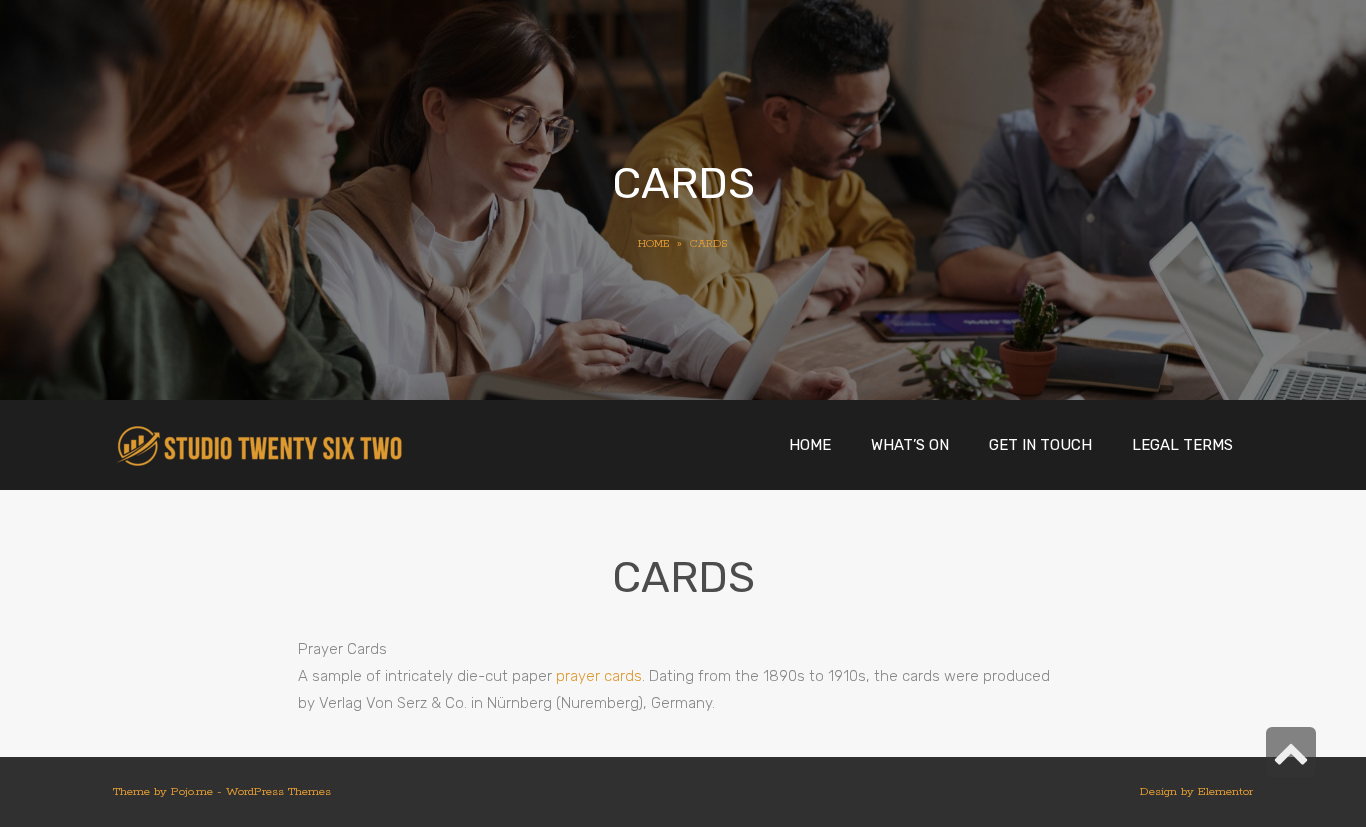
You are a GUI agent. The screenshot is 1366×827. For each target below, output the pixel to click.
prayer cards (599, 676)
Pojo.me (192, 791)
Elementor (1225, 791)
